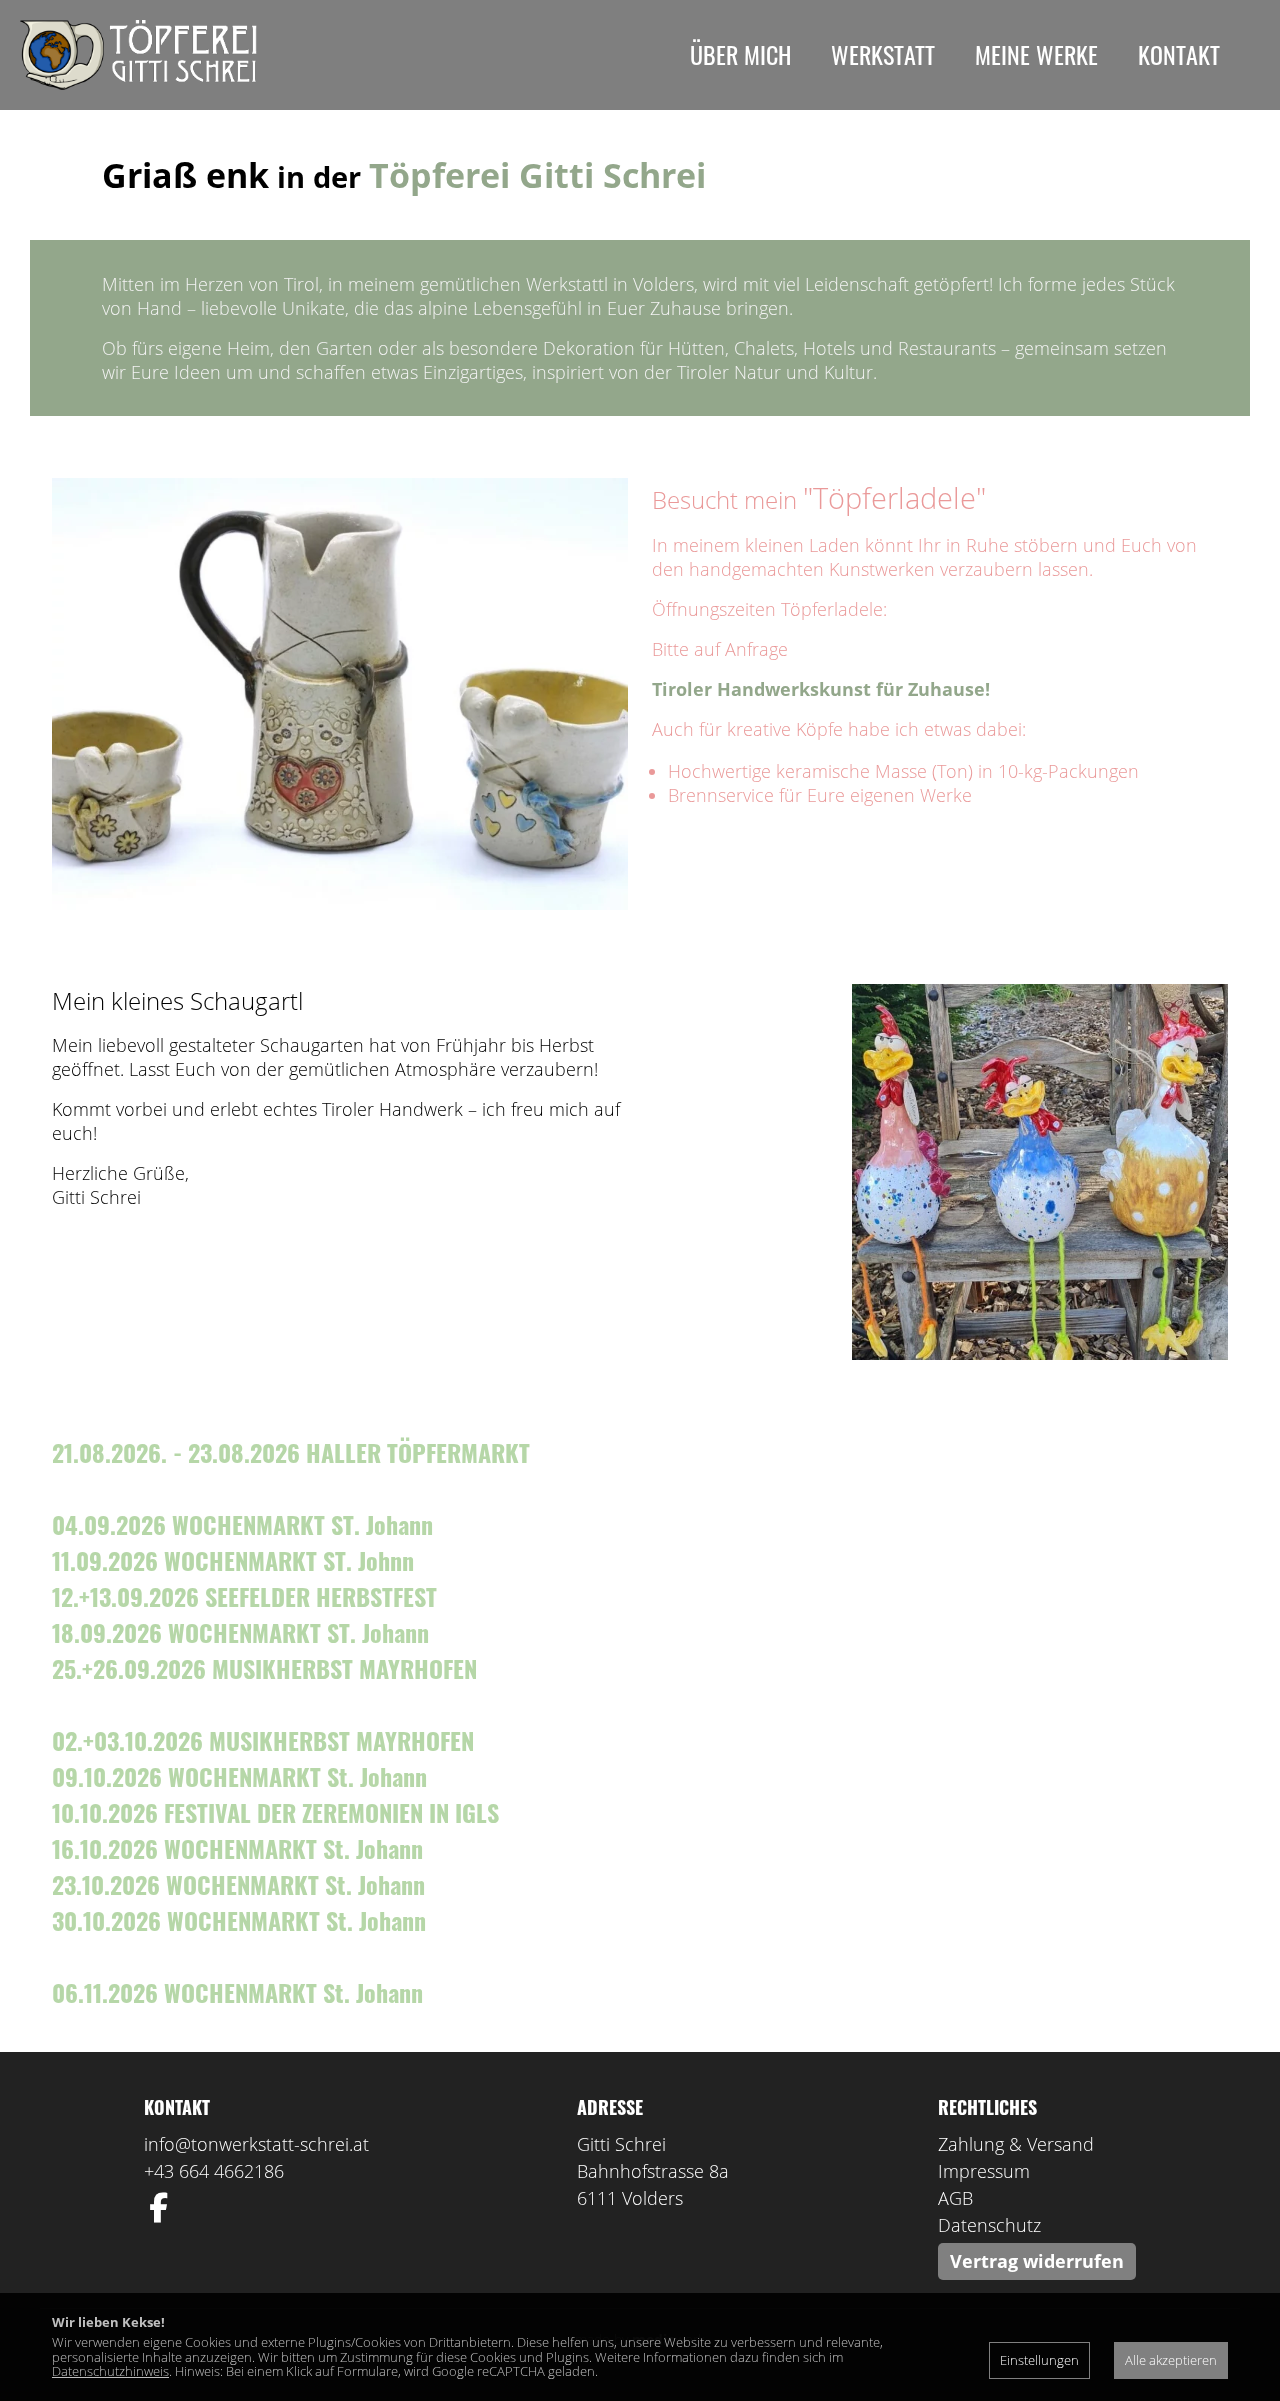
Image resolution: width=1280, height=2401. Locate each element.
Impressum (984, 2171)
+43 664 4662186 (214, 2171)
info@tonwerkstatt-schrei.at (256, 2144)
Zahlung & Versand (1016, 2144)
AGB (955, 2198)
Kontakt (1179, 54)
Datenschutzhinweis (110, 2371)
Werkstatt (883, 54)
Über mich (740, 54)
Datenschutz (989, 2225)
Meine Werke (1036, 54)
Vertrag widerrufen (1037, 2261)
